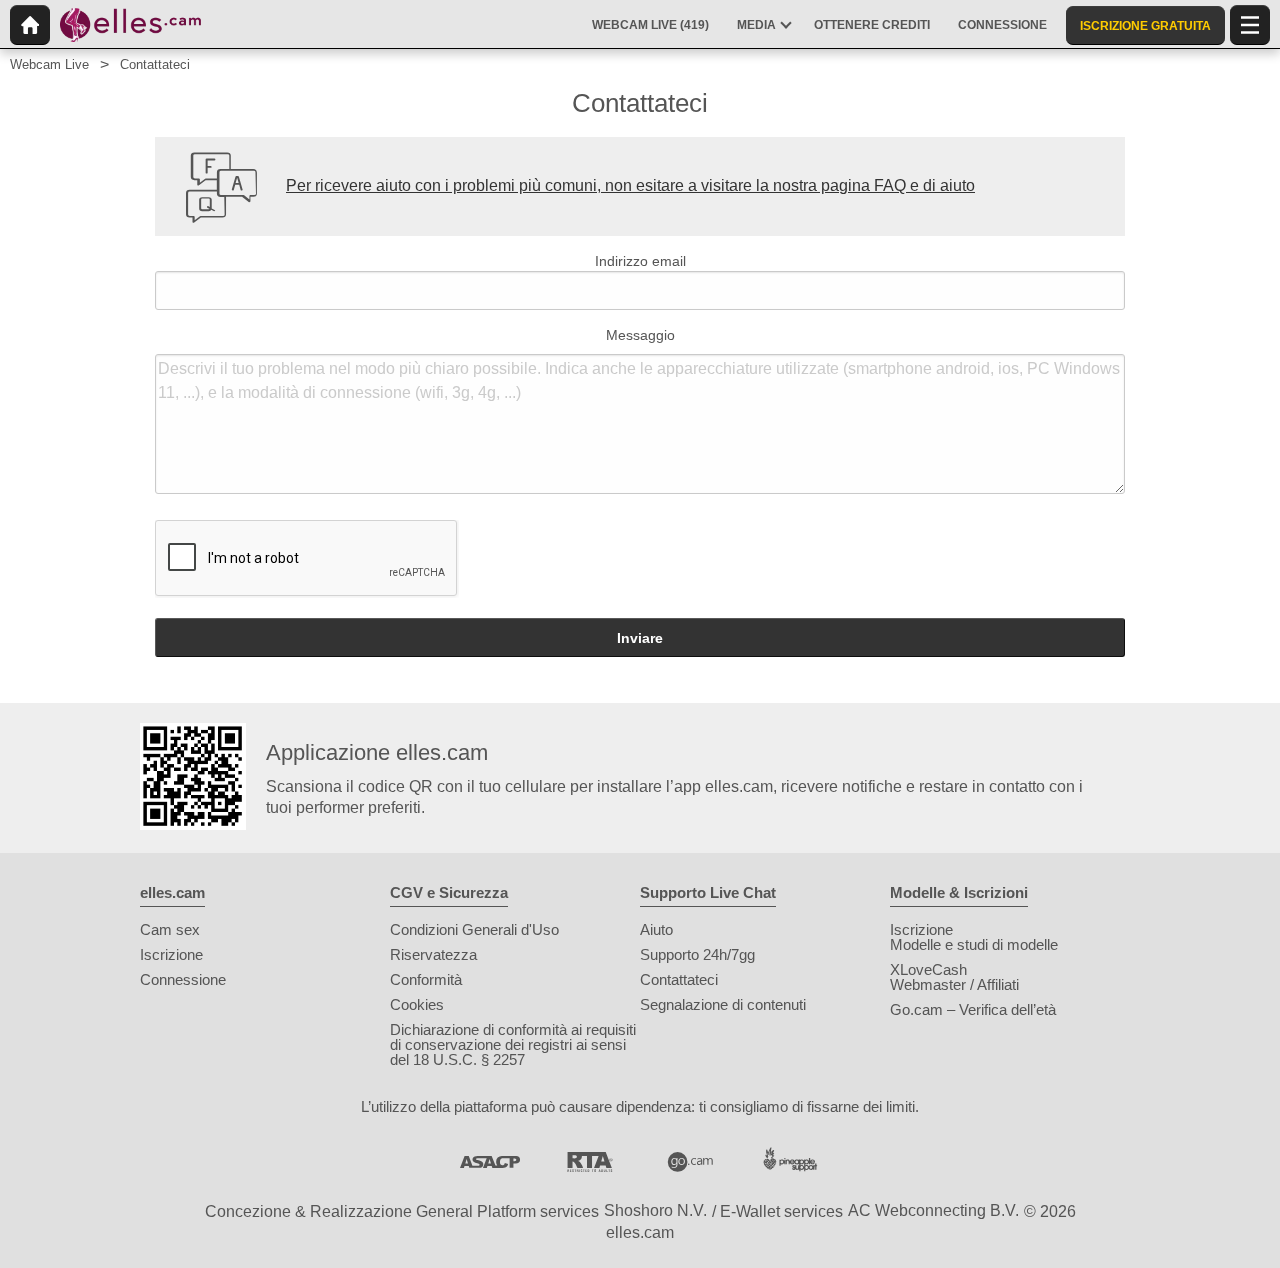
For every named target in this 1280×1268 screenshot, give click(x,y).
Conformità (426, 979)
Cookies (417, 1004)
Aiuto (656, 929)
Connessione (183, 979)
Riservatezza (433, 954)
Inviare (640, 638)
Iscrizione (171, 954)
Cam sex (170, 929)
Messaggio (640, 335)
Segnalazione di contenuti (723, 1004)
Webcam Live (49, 64)
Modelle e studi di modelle (974, 944)
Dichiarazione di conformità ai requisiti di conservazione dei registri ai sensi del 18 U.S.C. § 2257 (513, 1044)
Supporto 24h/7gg (697, 954)
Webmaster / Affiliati (954, 984)
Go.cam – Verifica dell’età (973, 1009)
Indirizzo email (640, 261)
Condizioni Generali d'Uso (474, 929)
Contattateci (679, 979)
